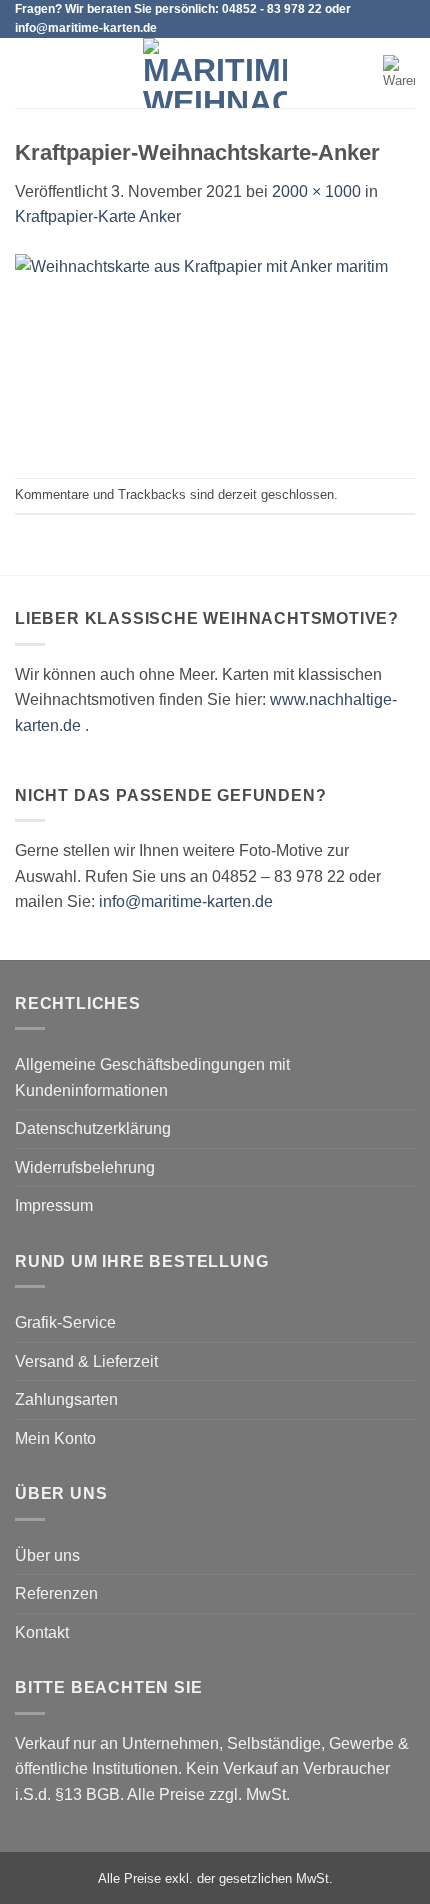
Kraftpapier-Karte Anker (98, 216)
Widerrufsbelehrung (85, 1167)
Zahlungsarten (66, 1399)
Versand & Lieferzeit (86, 1361)
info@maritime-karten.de (186, 901)
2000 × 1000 (316, 191)
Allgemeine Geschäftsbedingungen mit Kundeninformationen (152, 1077)
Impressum (54, 1205)
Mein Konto (55, 1438)
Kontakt (42, 1632)
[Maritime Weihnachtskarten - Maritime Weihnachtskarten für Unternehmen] (215, 73)
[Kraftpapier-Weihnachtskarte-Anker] (215, 352)
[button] (27, 73)
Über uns (47, 1555)
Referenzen (56, 1593)
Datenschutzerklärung (93, 1128)
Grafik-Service (65, 1322)
